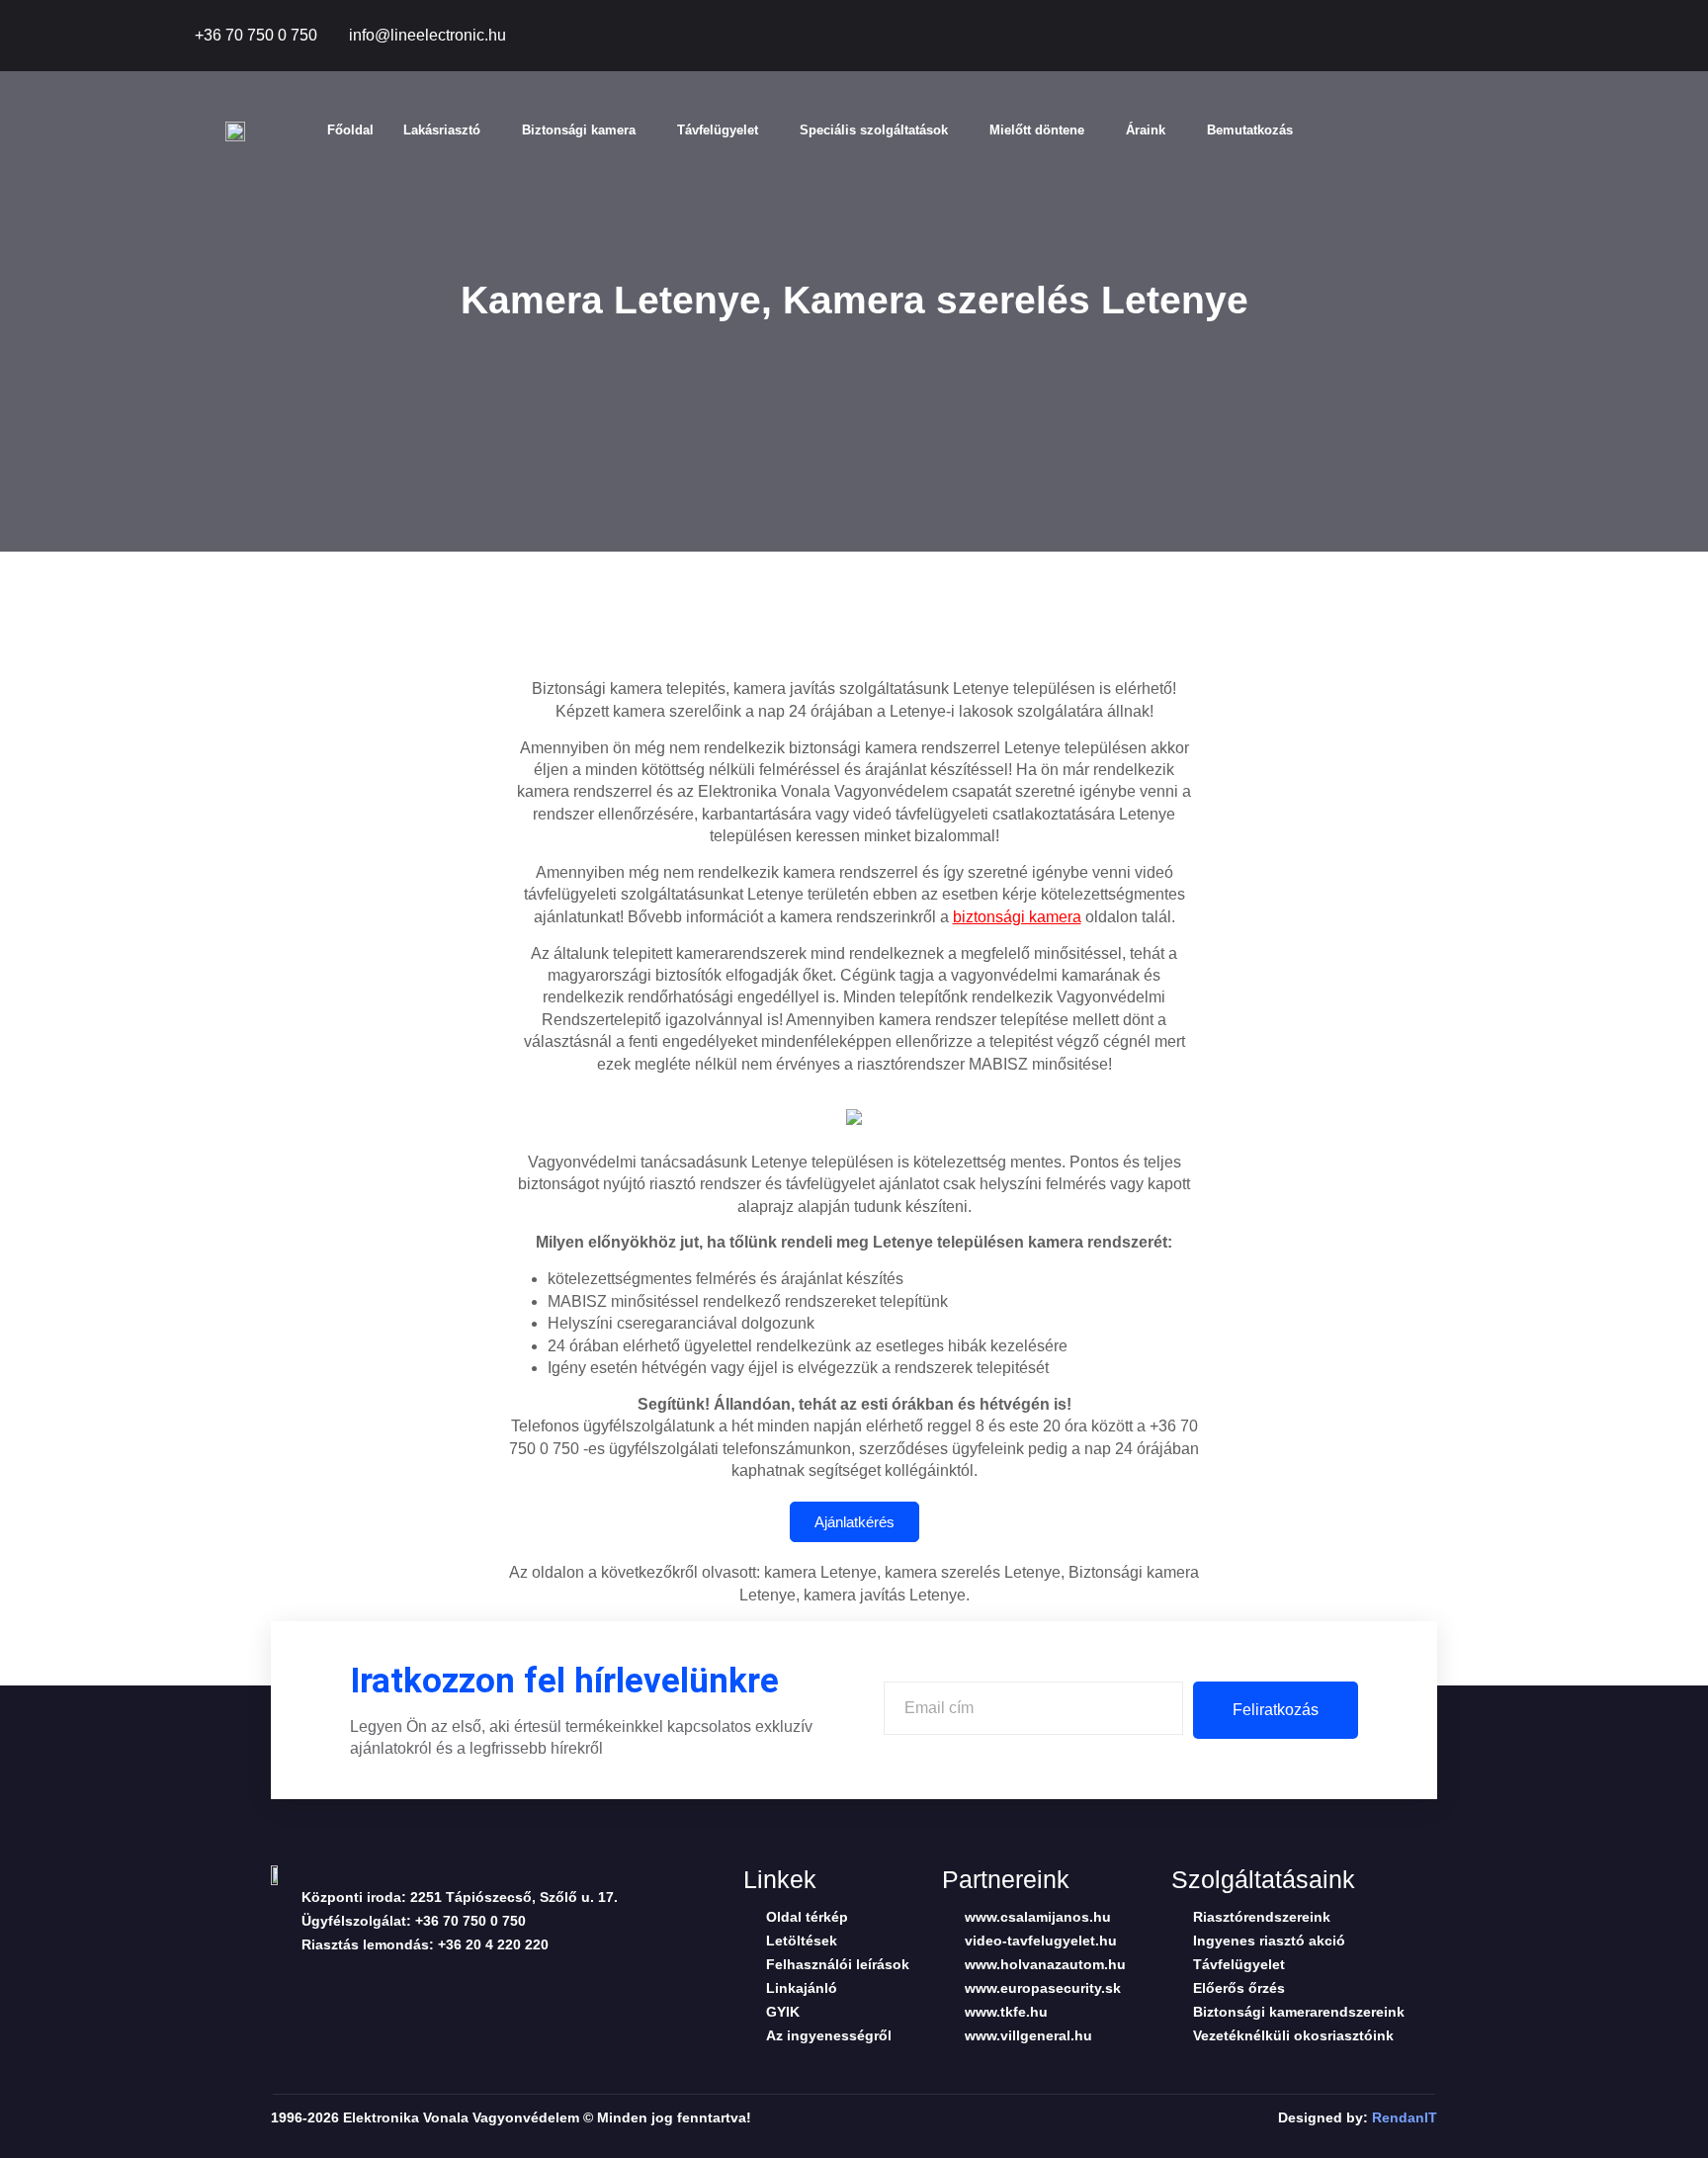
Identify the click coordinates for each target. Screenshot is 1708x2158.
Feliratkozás (1276, 1710)
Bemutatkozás (1250, 130)
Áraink (1146, 130)
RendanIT (1405, 2117)
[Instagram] (1526, 37)
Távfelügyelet (718, 130)
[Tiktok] (1437, 37)
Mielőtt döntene (1037, 130)
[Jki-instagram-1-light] (434, 1985)
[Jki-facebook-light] (280, 1985)
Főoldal (350, 130)
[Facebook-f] (1393, 37)
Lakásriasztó (442, 130)
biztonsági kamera (1017, 917)
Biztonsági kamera (579, 130)
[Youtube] (1482, 37)
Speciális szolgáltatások (874, 130)
